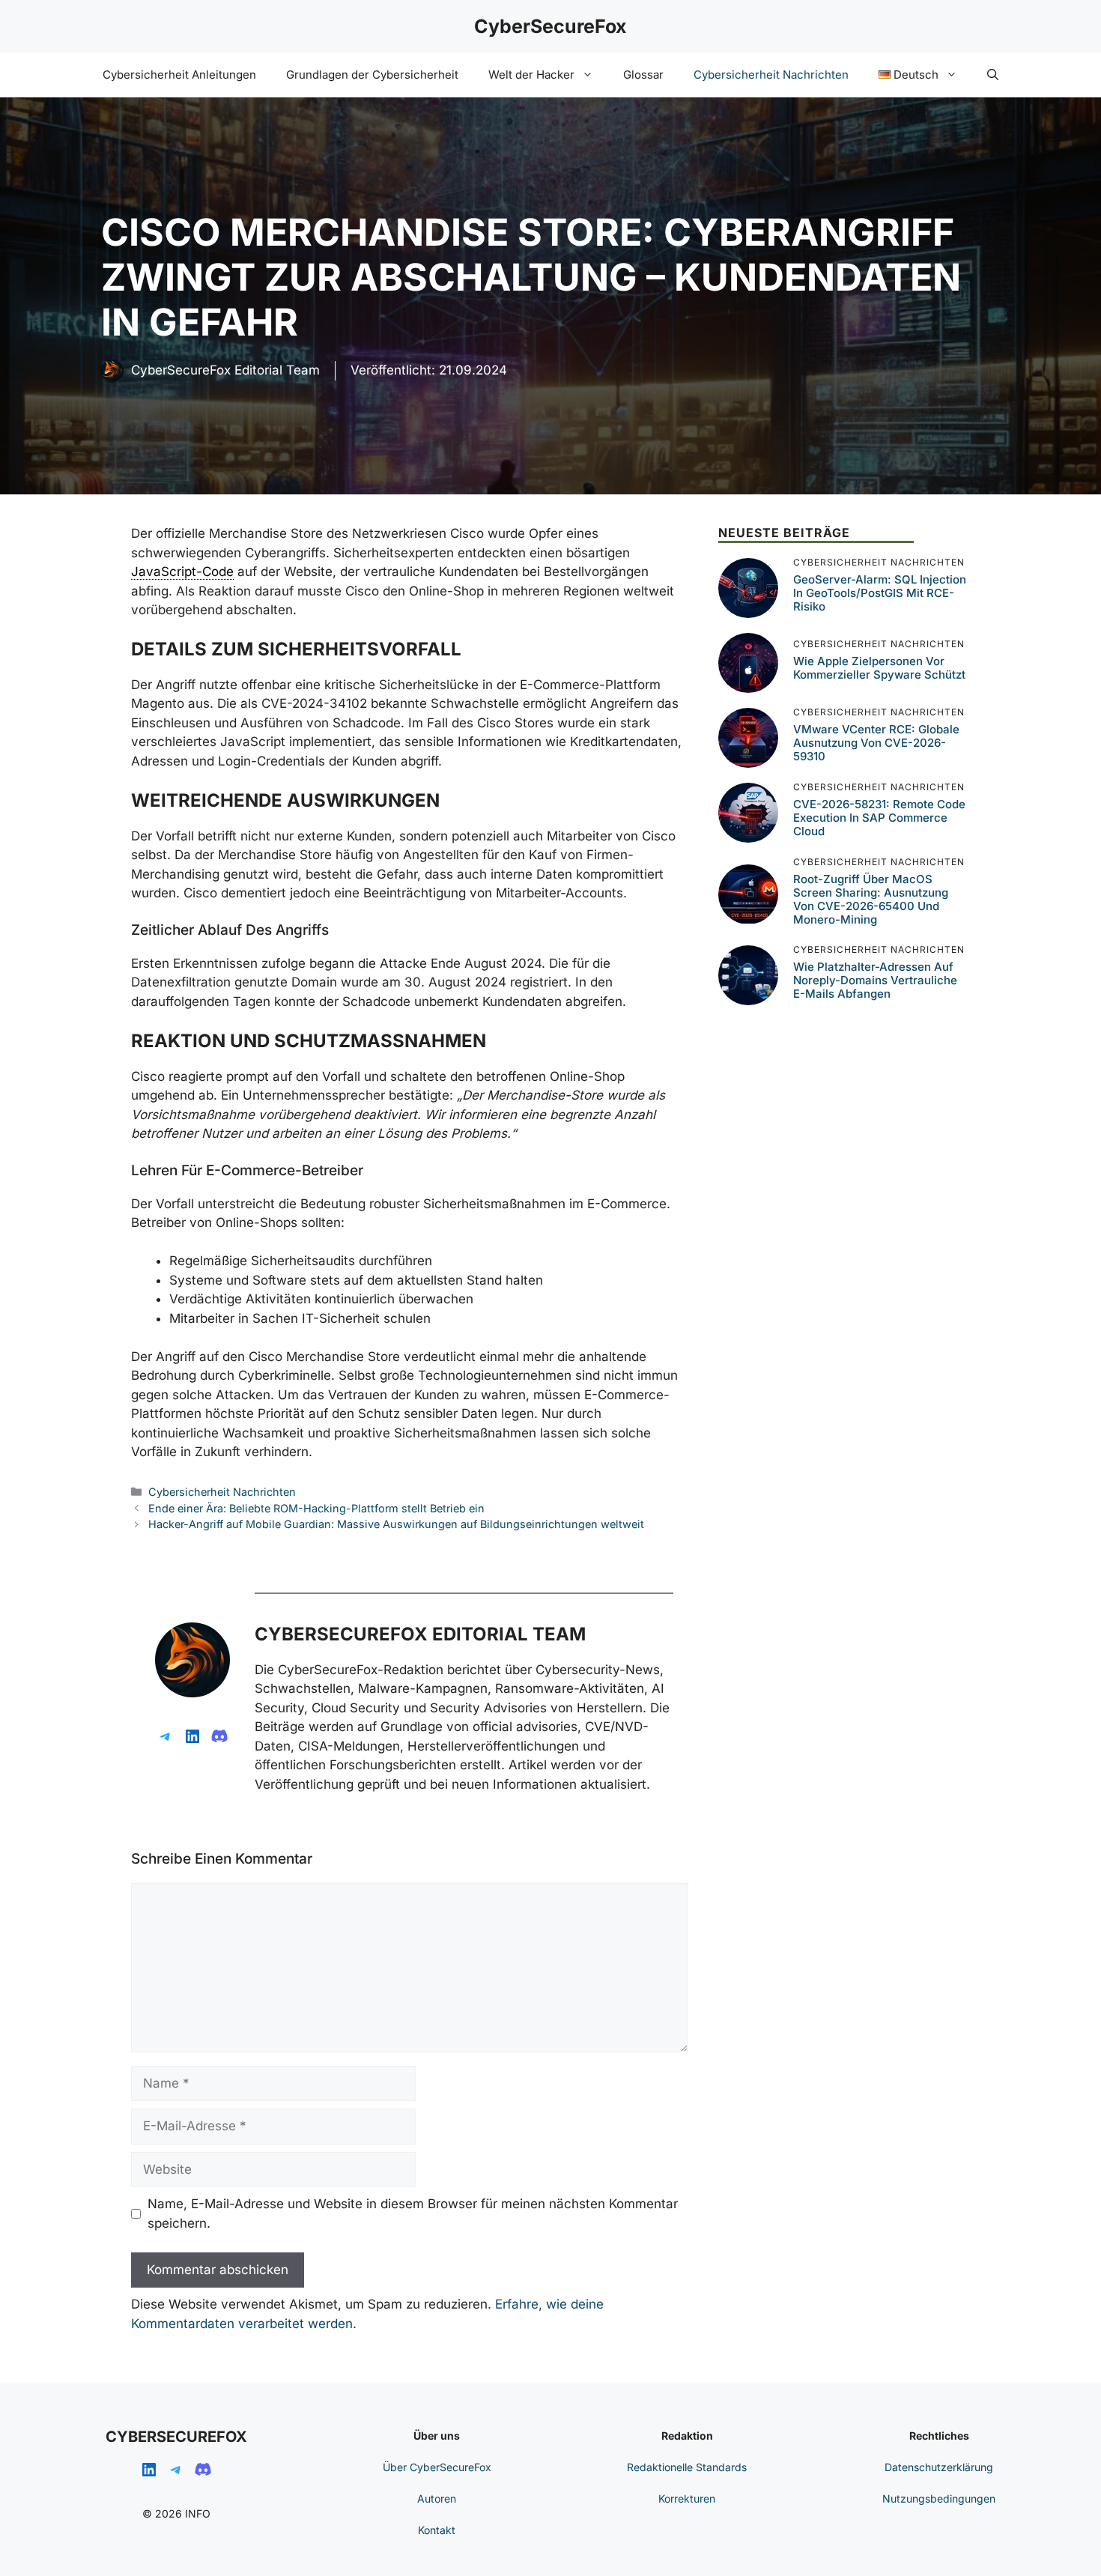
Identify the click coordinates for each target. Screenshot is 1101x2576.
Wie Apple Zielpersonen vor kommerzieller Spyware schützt (879, 669)
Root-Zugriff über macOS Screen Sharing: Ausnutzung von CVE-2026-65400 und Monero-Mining (871, 899)
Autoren (437, 2498)
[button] (993, 75)
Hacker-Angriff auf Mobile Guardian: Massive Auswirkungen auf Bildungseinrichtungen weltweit (396, 1524)
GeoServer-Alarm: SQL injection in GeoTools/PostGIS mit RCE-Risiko (880, 594)
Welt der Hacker (531, 75)
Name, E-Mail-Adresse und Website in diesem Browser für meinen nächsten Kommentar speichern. (413, 2213)
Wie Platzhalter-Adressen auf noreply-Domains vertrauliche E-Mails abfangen (875, 981)
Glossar (643, 75)
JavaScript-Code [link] (182, 572)
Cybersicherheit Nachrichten (771, 75)
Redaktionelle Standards (687, 2467)
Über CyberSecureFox (437, 2467)
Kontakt (437, 2530)
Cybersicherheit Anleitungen (179, 75)
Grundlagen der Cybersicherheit (372, 75)
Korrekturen (687, 2498)
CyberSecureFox (550, 26)
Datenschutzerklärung (939, 2467)
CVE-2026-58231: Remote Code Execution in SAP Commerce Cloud (879, 818)
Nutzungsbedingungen (939, 2498)
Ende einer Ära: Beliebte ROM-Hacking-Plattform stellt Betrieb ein (316, 1508)
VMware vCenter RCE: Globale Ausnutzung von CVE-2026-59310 (876, 743)
